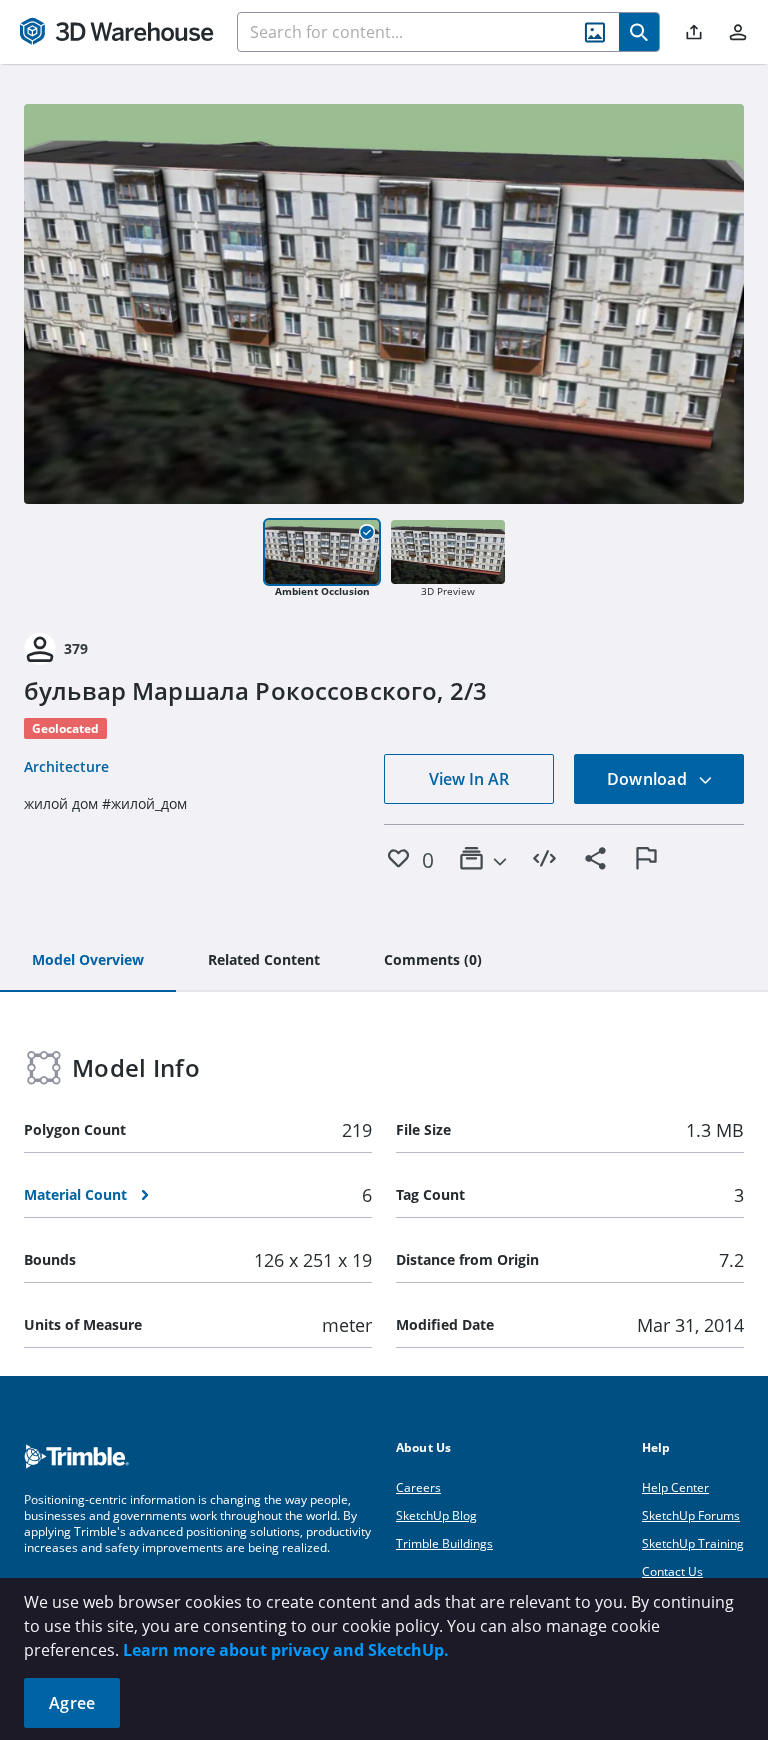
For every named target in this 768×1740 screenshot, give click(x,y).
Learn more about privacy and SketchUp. (286, 1650)
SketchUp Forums (691, 1515)
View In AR (469, 779)
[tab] (88, 961)
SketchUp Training (693, 1543)
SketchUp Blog (436, 1515)
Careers (418, 1487)
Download (649, 779)
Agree (72, 1703)
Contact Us (672, 1571)
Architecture (66, 766)
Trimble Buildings (444, 1543)
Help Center (675, 1487)
